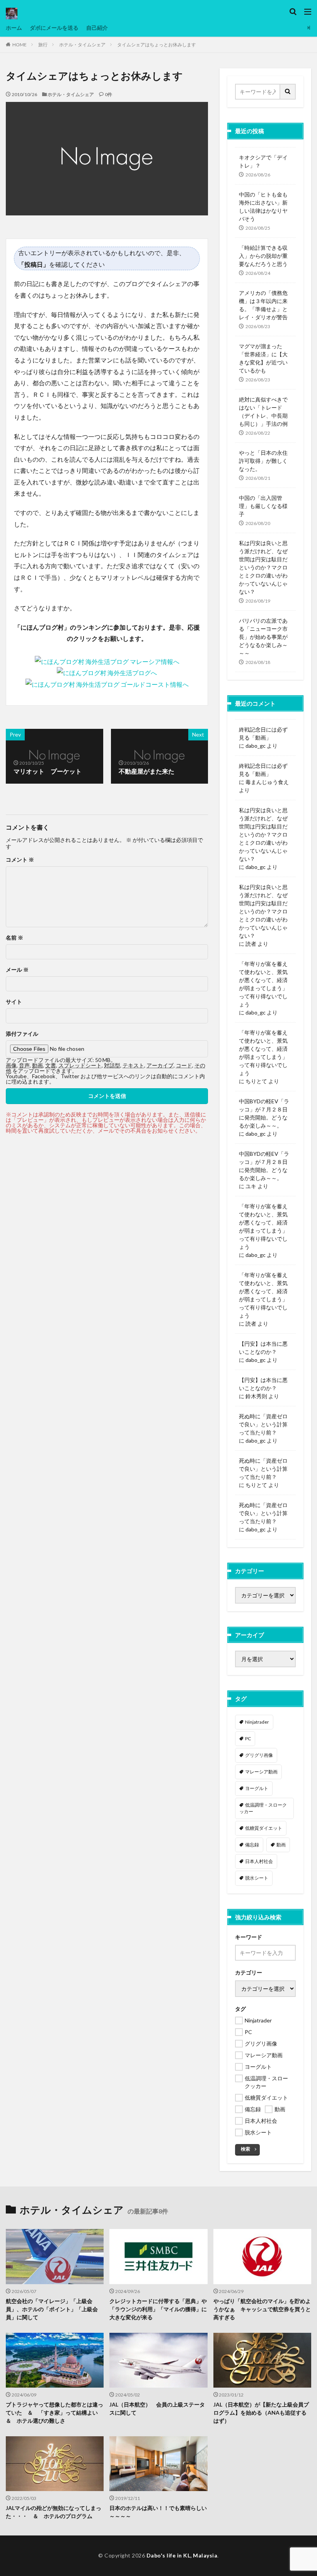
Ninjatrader (257, 1722)
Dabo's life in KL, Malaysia (182, 2555)
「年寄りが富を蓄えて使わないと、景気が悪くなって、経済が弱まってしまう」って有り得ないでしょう (263, 984)
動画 (281, 1845)
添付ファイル (22, 1034)
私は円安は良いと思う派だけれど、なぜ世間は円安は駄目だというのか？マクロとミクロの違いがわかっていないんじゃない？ (263, 567)
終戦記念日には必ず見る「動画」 (263, 733)
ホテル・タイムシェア (82, 45)
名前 (14, 938)
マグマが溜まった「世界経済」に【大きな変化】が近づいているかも (263, 358)
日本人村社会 (259, 1861)
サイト (14, 1002)
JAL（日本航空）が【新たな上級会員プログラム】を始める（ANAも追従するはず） (261, 2413)
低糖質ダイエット (264, 1828)
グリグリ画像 (259, 1755)
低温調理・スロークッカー (263, 1808)
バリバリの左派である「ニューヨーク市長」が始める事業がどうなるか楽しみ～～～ (263, 637)
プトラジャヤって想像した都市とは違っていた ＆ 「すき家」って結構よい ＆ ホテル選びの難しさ (55, 2413)
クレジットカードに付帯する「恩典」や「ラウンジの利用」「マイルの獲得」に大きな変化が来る (158, 2309)
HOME (20, 45)
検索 (245, 2149)
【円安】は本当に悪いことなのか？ (263, 1348)
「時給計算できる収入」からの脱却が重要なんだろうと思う (263, 256)
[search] (288, 92)
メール (17, 970)
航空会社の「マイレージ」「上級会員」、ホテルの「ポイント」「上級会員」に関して (52, 2309)
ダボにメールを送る (54, 28)
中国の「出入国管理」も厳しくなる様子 (263, 506)
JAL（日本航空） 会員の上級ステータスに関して (157, 2408)
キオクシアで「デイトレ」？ (263, 161)
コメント (20, 860)
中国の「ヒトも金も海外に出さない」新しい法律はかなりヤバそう (263, 207)
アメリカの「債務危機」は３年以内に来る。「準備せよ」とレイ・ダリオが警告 (263, 305)
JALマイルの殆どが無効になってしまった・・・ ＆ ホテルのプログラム (54, 2512)
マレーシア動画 (261, 1772)
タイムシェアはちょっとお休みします (157, 45)
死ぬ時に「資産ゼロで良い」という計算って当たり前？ (263, 1424)
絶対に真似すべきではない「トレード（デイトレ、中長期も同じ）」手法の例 (263, 412)
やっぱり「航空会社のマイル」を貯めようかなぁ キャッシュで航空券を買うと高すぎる (262, 2309)
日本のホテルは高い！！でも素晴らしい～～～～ (158, 2512)
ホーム (14, 28)
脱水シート (257, 1878)
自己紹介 (97, 28)
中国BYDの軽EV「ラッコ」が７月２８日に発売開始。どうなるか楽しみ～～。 (264, 1113)
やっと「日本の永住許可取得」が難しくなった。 (263, 461)
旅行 (43, 45)
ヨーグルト (257, 1788)
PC (248, 1739)
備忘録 (252, 1845)
